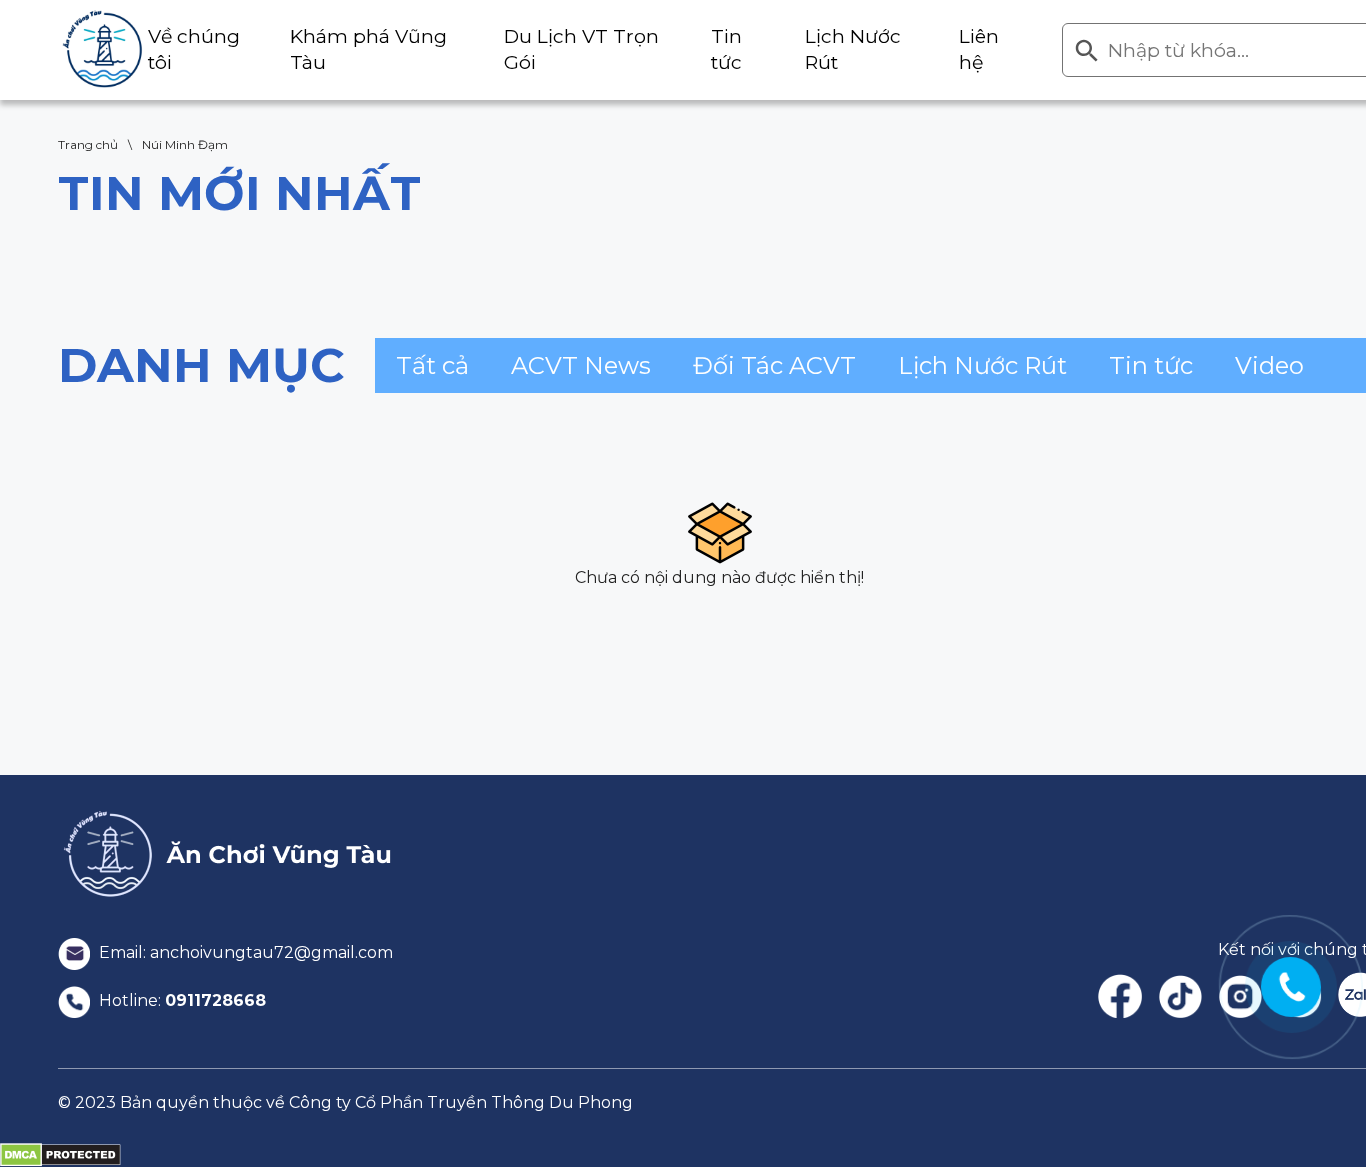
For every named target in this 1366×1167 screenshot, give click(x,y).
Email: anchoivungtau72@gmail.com (244, 952)
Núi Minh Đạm (185, 144)
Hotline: (180, 1000)
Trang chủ (88, 144)
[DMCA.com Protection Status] (60, 1154)
